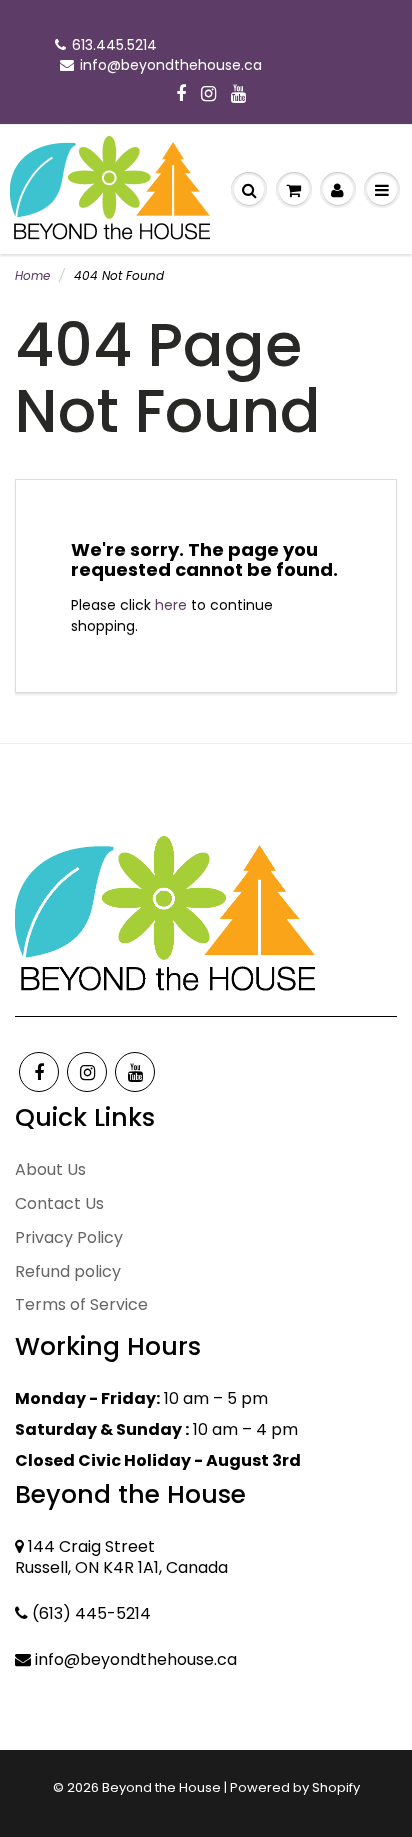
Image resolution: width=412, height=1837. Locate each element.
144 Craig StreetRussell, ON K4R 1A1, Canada (121, 1557)
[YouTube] (238, 95)
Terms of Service (81, 1304)
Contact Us (59, 1203)
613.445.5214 (114, 45)
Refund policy (68, 1271)
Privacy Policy (69, 1237)
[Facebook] (181, 95)
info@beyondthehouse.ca (171, 65)
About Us (50, 1169)
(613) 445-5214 (91, 1613)
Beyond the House (161, 1787)
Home (32, 275)
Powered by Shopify (295, 1787)
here (171, 605)
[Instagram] (208, 95)
